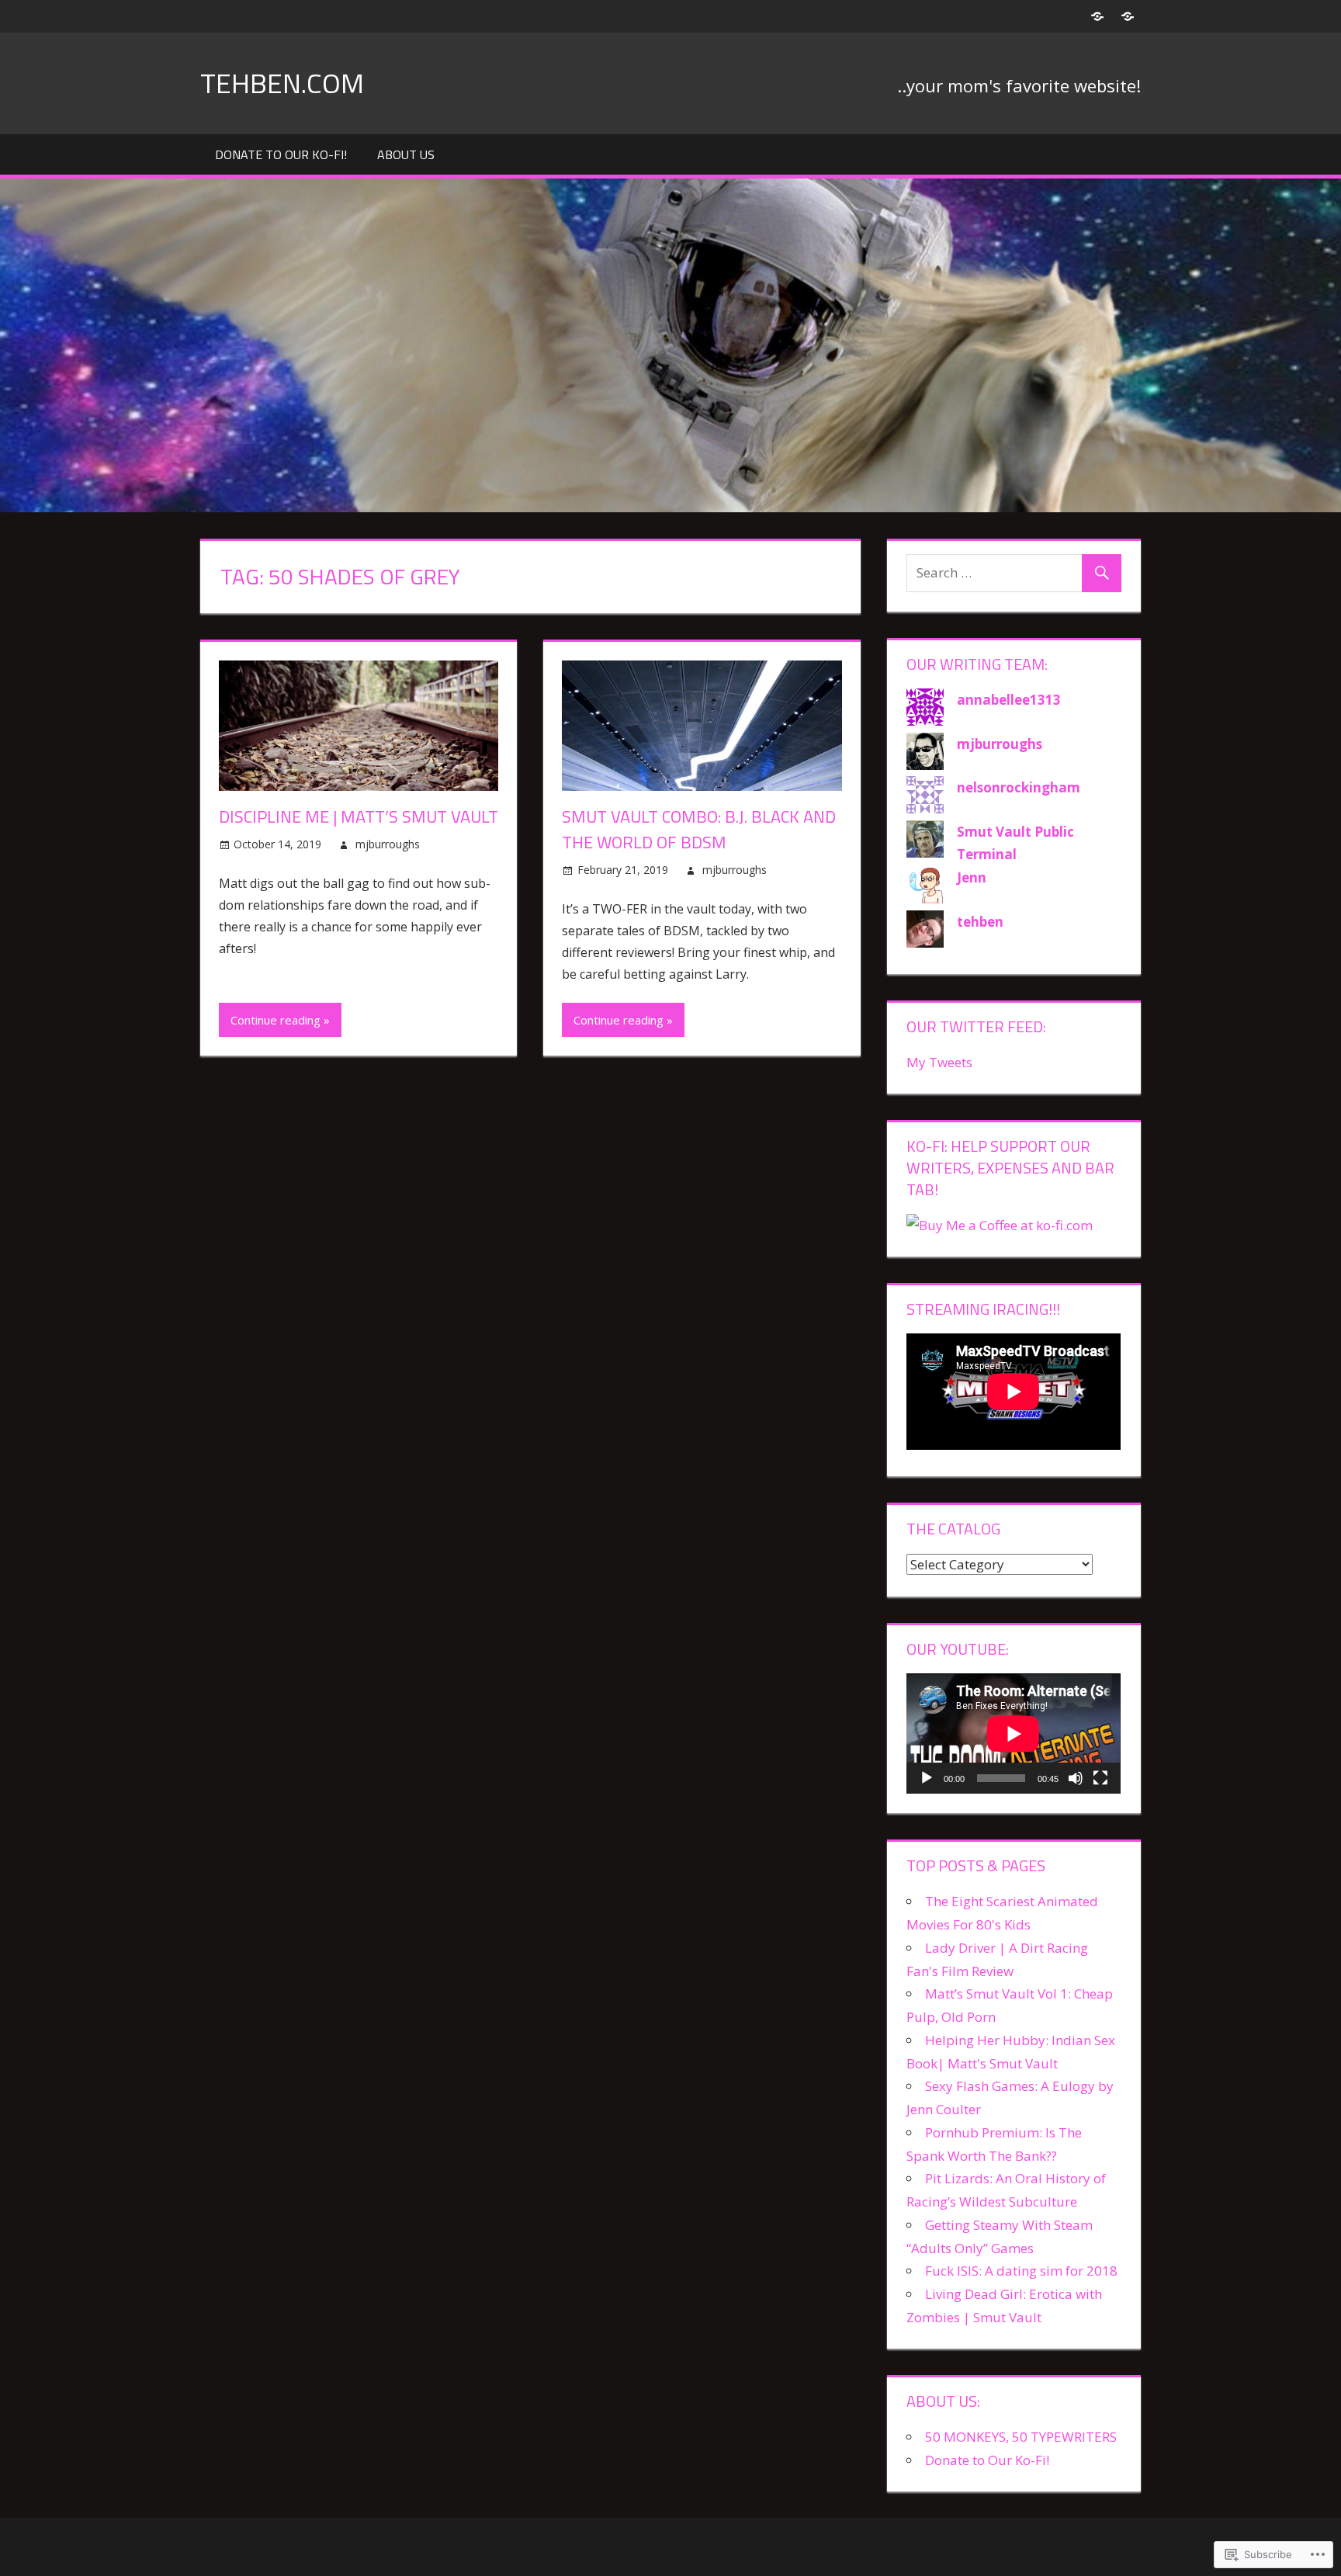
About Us (406, 154)
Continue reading (275, 1020)
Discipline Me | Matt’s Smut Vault (359, 816)
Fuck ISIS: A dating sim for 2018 (1021, 2271)
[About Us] (1127, 16)
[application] (1014, 1734)
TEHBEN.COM (282, 83)
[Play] (927, 1778)
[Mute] (1076, 1778)
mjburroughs (388, 844)
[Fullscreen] (1100, 1778)
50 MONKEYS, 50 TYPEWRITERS (1021, 2437)
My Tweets (939, 1062)
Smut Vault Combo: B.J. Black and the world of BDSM (699, 829)
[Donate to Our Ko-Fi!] (1097, 16)
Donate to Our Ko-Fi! (281, 154)
